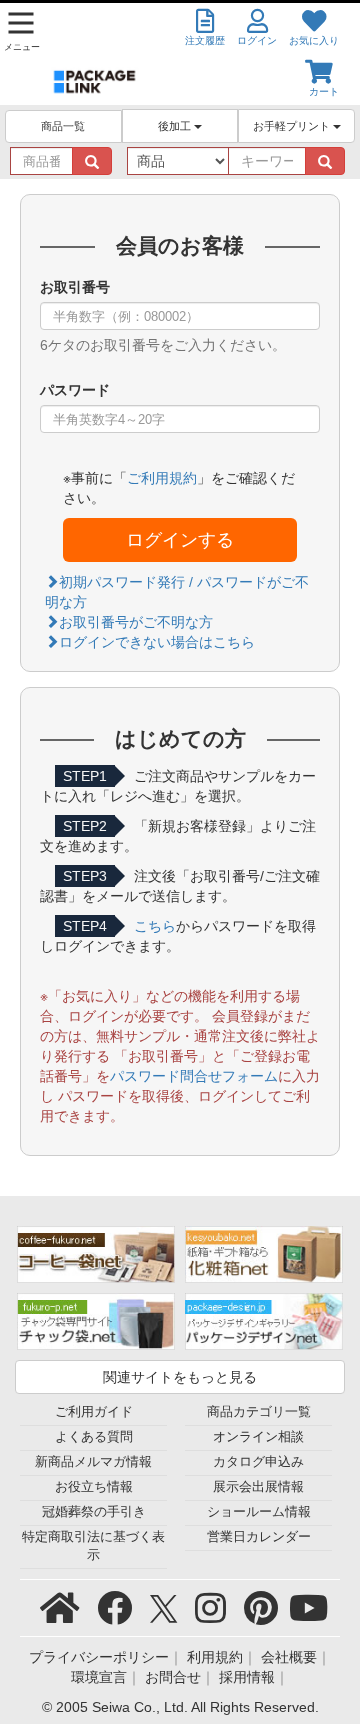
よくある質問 (94, 1437)
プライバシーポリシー (99, 1657)
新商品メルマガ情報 (93, 1462)
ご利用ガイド (94, 1412)
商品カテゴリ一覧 (259, 1412)
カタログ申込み (258, 1462)
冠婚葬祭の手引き (94, 1512)
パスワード (75, 390)
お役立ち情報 (94, 1487)
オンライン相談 (258, 1437)
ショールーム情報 (259, 1512)
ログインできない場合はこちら (157, 642)
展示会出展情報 (258, 1487)
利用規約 (215, 1657)
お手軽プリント (293, 126)
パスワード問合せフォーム (194, 1076)
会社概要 (289, 1657)
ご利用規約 (162, 478)
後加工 (176, 126)
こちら (155, 926)
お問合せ (173, 1677)
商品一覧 (63, 126)
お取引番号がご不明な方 (136, 622)
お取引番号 (75, 287)
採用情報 (247, 1677)
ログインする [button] (180, 540)
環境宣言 (99, 1677)
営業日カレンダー (259, 1537)
